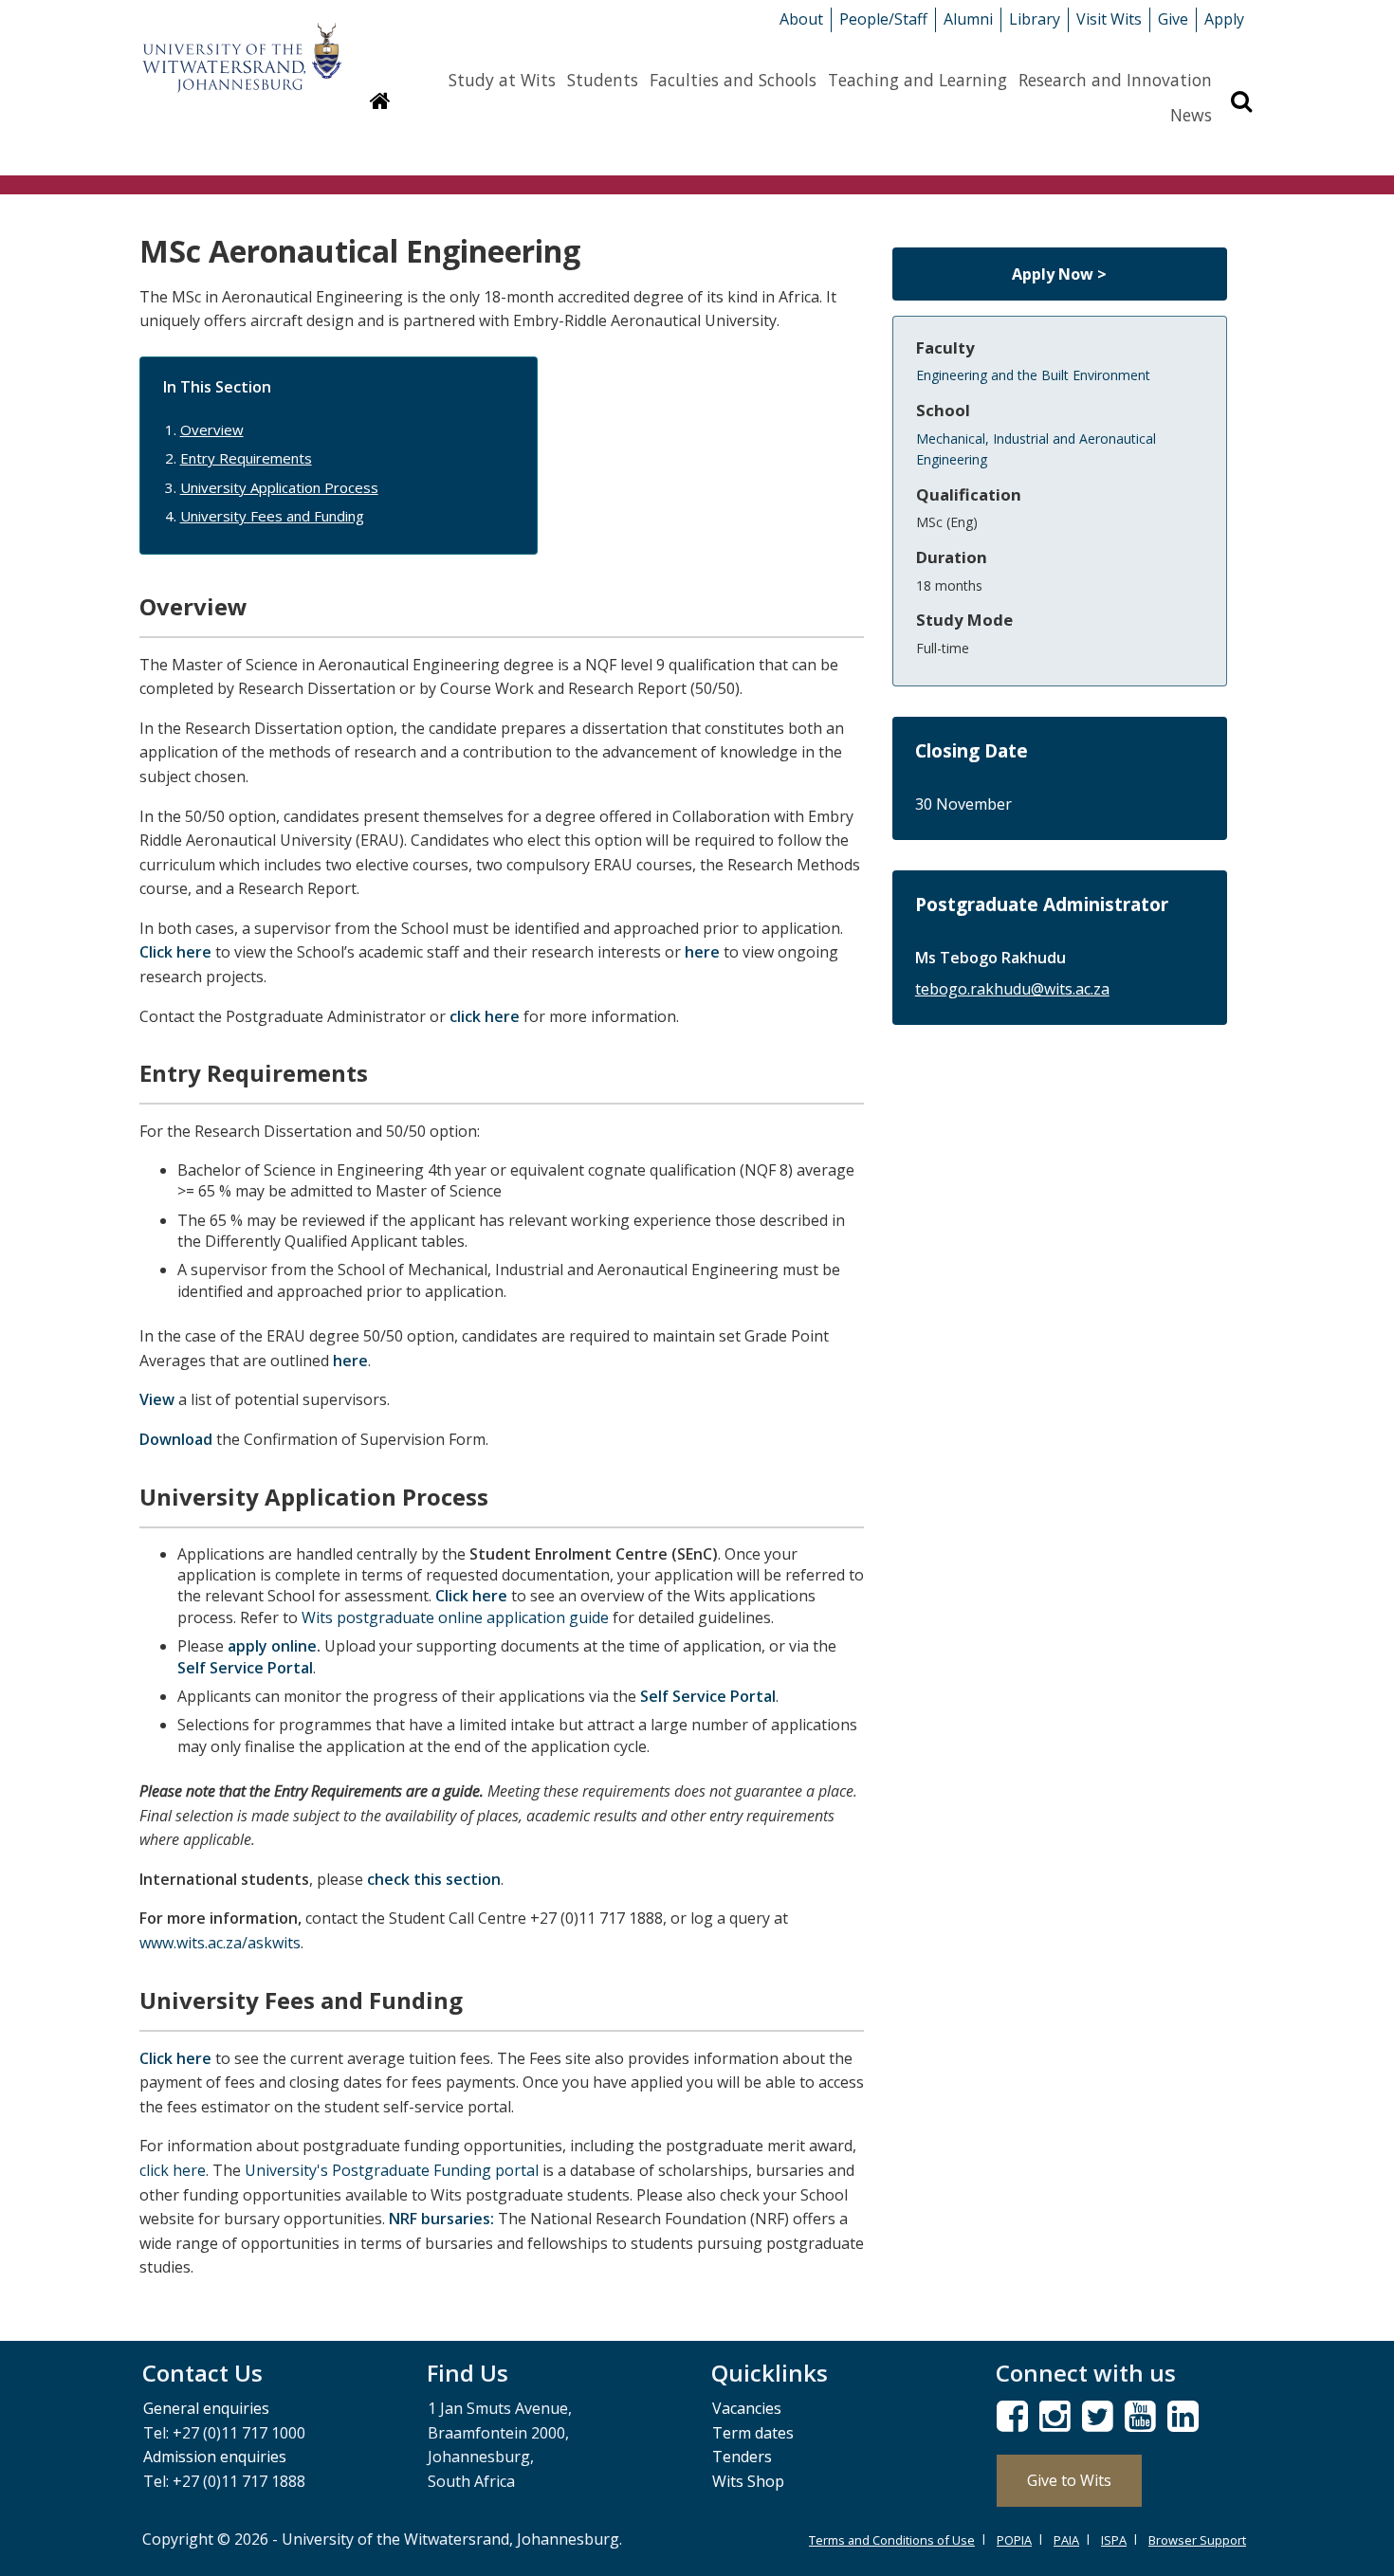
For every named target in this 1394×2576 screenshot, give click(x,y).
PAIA (1066, 2540)
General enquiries (206, 2408)
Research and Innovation (1115, 80)
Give (1173, 19)
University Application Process (279, 487)
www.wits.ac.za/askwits (220, 1943)
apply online (272, 1646)
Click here (175, 952)
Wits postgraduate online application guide (455, 1617)
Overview (212, 429)
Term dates (753, 2433)
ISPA (1114, 2540)
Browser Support (1197, 2540)
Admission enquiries (215, 2457)
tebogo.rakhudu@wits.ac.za (1012, 989)
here (702, 952)
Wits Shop (748, 2481)
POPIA (1014, 2540)
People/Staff (883, 19)
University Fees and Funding (272, 516)
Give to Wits (1069, 2480)
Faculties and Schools (733, 80)
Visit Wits (1109, 19)
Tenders (742, 2457)
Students (603, 80)
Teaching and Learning (917, 80)
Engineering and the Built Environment (1033, 375)
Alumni (968, 19)
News (1191, 115)
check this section (434, 1879)
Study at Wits (502, 80)
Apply (1224, 19)
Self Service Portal (245, 1668)
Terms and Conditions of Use (892, 2540)
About (801, 19)
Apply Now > (1059, 274)
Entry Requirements (246, 458)
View (157, 1399)
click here (485, 1016)
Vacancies (747, 2408)
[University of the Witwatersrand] (242, 48)
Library (1035, 19)
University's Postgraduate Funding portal (392, 2170)
